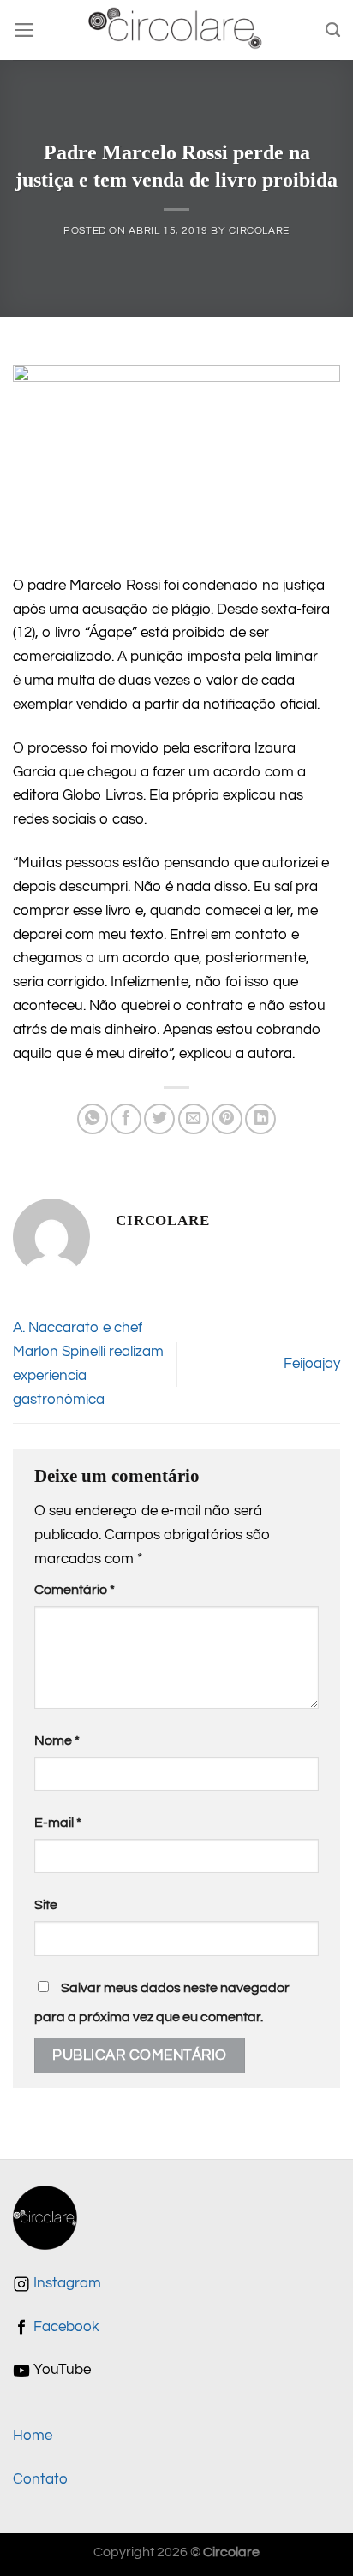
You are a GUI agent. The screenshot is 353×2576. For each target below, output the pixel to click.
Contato (40, 2479)
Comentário (75, 1590)
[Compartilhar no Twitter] (159, 1119)
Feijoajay (312, 1364)
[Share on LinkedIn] (260, 1119)
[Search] (333, 30)
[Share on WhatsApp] (93, 1119)
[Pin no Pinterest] (227, 1119)
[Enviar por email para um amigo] (194, 1119)
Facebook (65, 2327)
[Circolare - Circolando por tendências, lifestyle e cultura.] (177, 30)
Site (46, 1905)
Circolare (259, 231)
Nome (57, 1740)
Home (33, 2436)
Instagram (66, 2283)
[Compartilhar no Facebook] (126, 1119)
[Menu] (24, 30)
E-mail (58, 1823)
